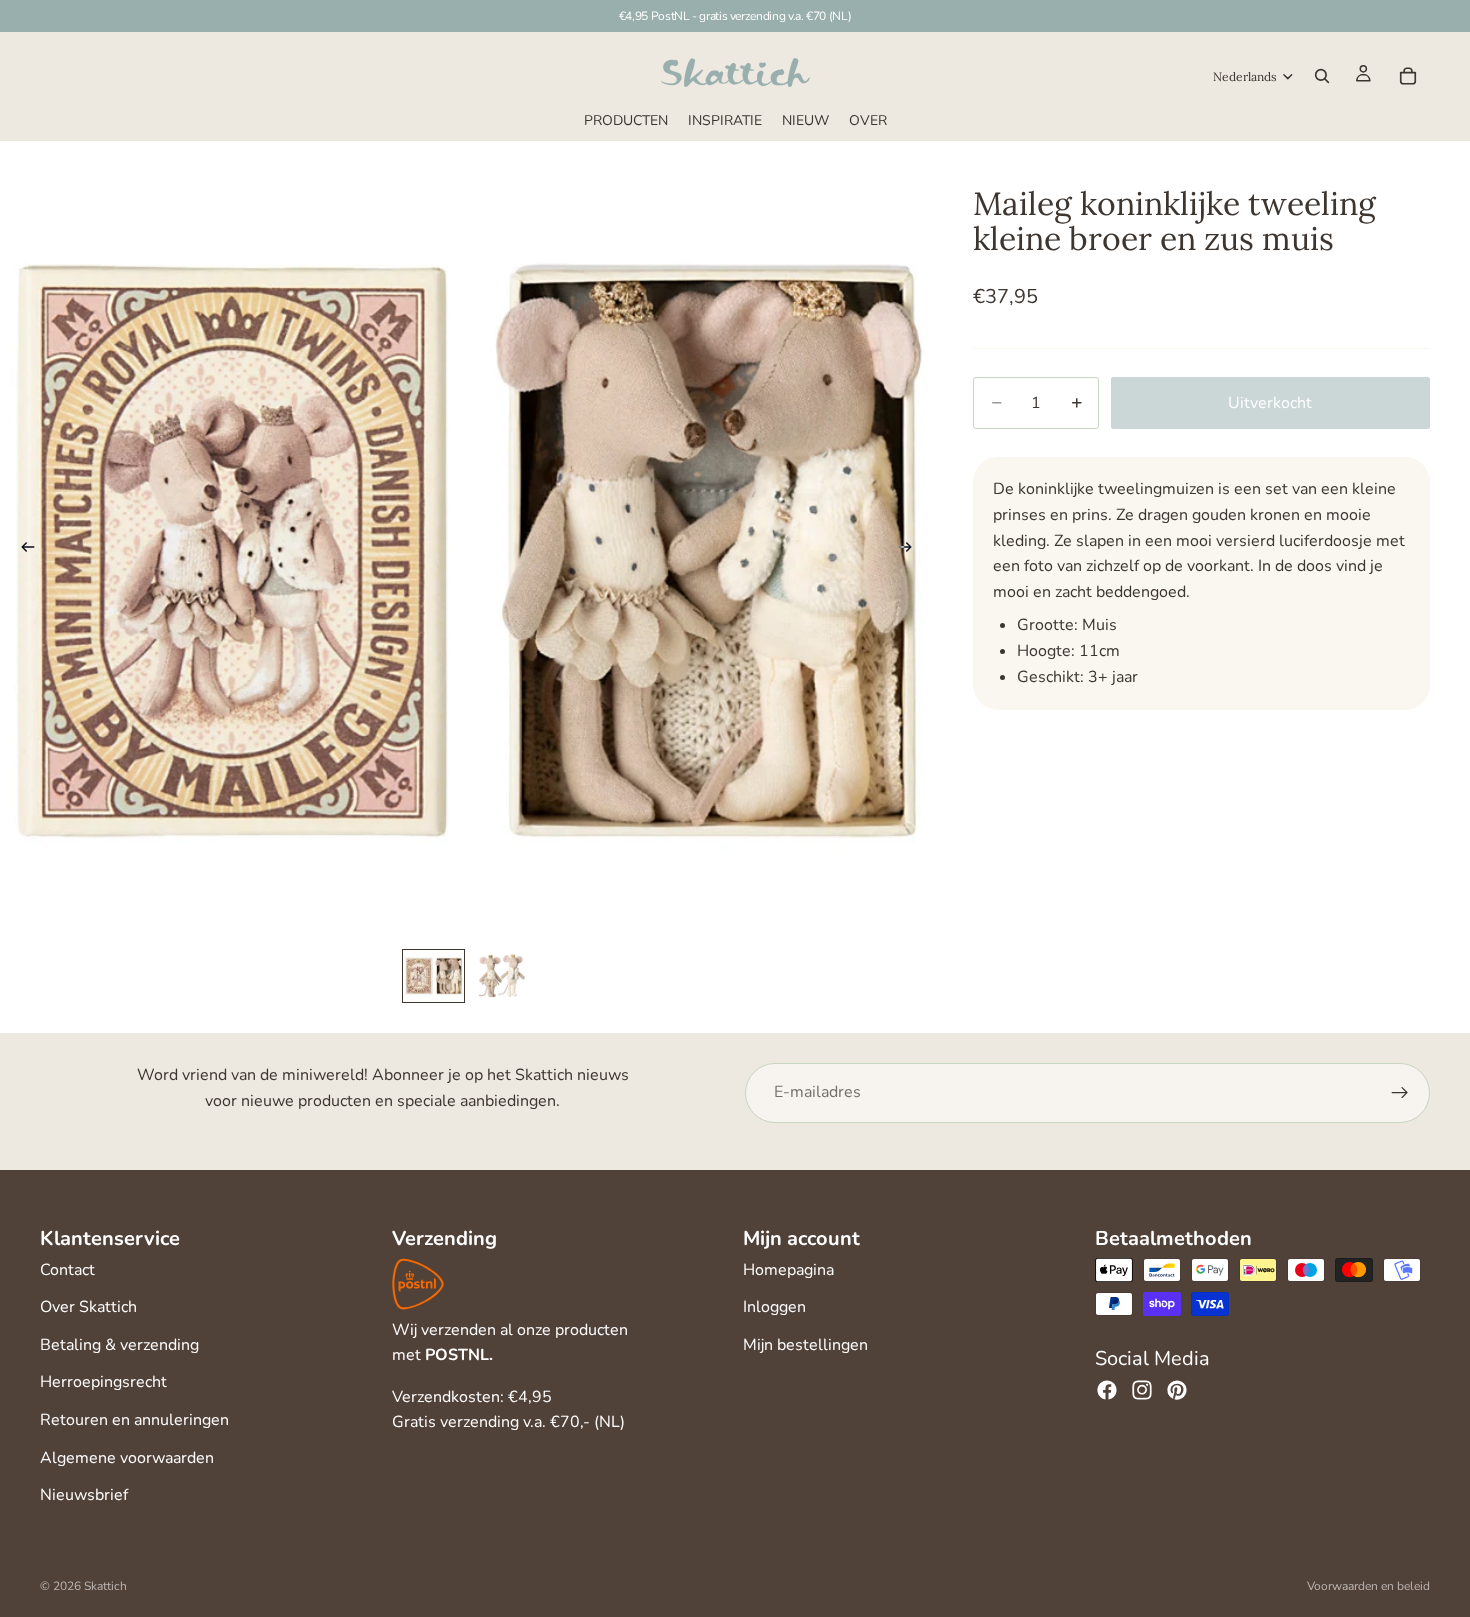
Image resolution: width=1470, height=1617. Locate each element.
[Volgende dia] (911, 551)
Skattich (105, 1586)
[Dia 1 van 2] (433, 975)
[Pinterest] (1177, 1390)
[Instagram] (1142, 1390)
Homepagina (788, 1270)
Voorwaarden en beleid (1368, 1586)
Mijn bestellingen (805, 1345)
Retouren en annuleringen (134, 1420)
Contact (67, 1270)
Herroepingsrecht (103, 1382)
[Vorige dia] (22, 551)
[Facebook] (1107, 1390)
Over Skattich (88, 1307)
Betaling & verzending (119, 1345)
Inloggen (774, 1307)
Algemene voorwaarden (127, 1458)
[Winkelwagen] (1408, 76)
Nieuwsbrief (84, 1495)
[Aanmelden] (1400, 1093)
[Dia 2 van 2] (500, 975)
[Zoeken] (1322, 76)
